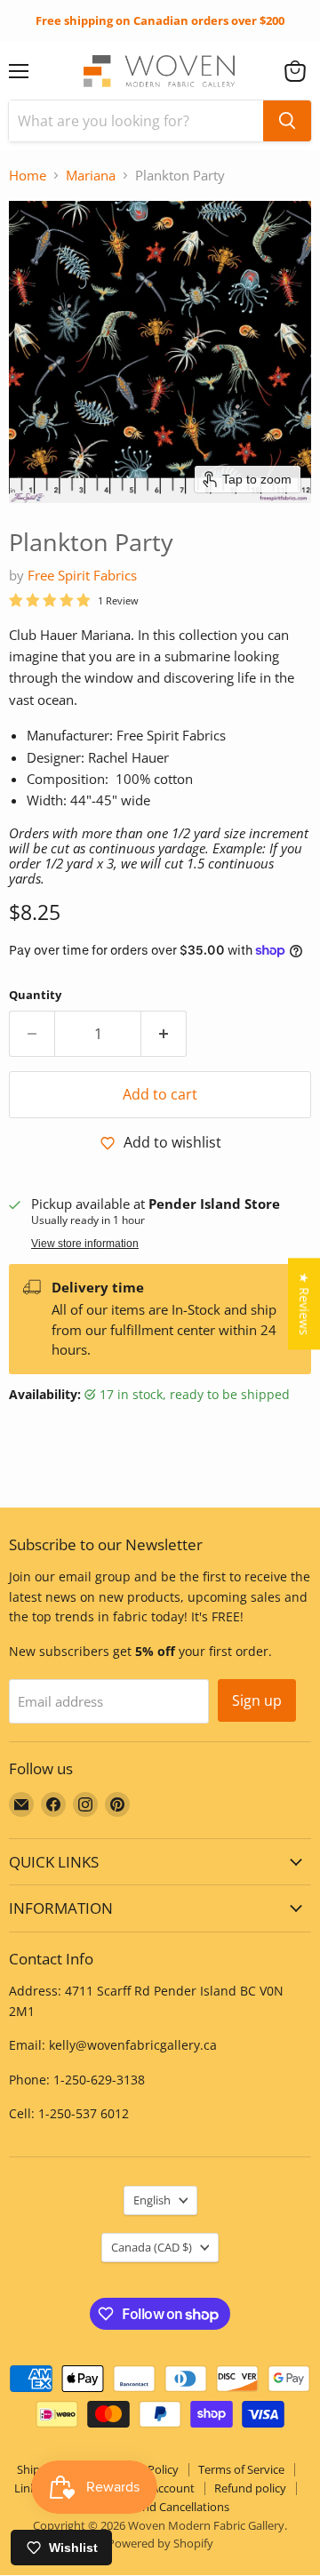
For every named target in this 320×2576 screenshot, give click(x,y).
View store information (85, 1244)
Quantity (35, 995)
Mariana (91, 176)
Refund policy (250, 2488)
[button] (295, 71)
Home (28, 176)
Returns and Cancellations (160, 2507)
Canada (152, 2247)
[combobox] (136, 121)
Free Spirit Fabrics (82, 575)
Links (28, 2488)
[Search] (287, 121)
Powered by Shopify (160, 2543)
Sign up (257, 1700)
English (152, 2200)
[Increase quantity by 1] (164, 1034)
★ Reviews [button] (304, 1304)
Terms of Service (241, 2469)
